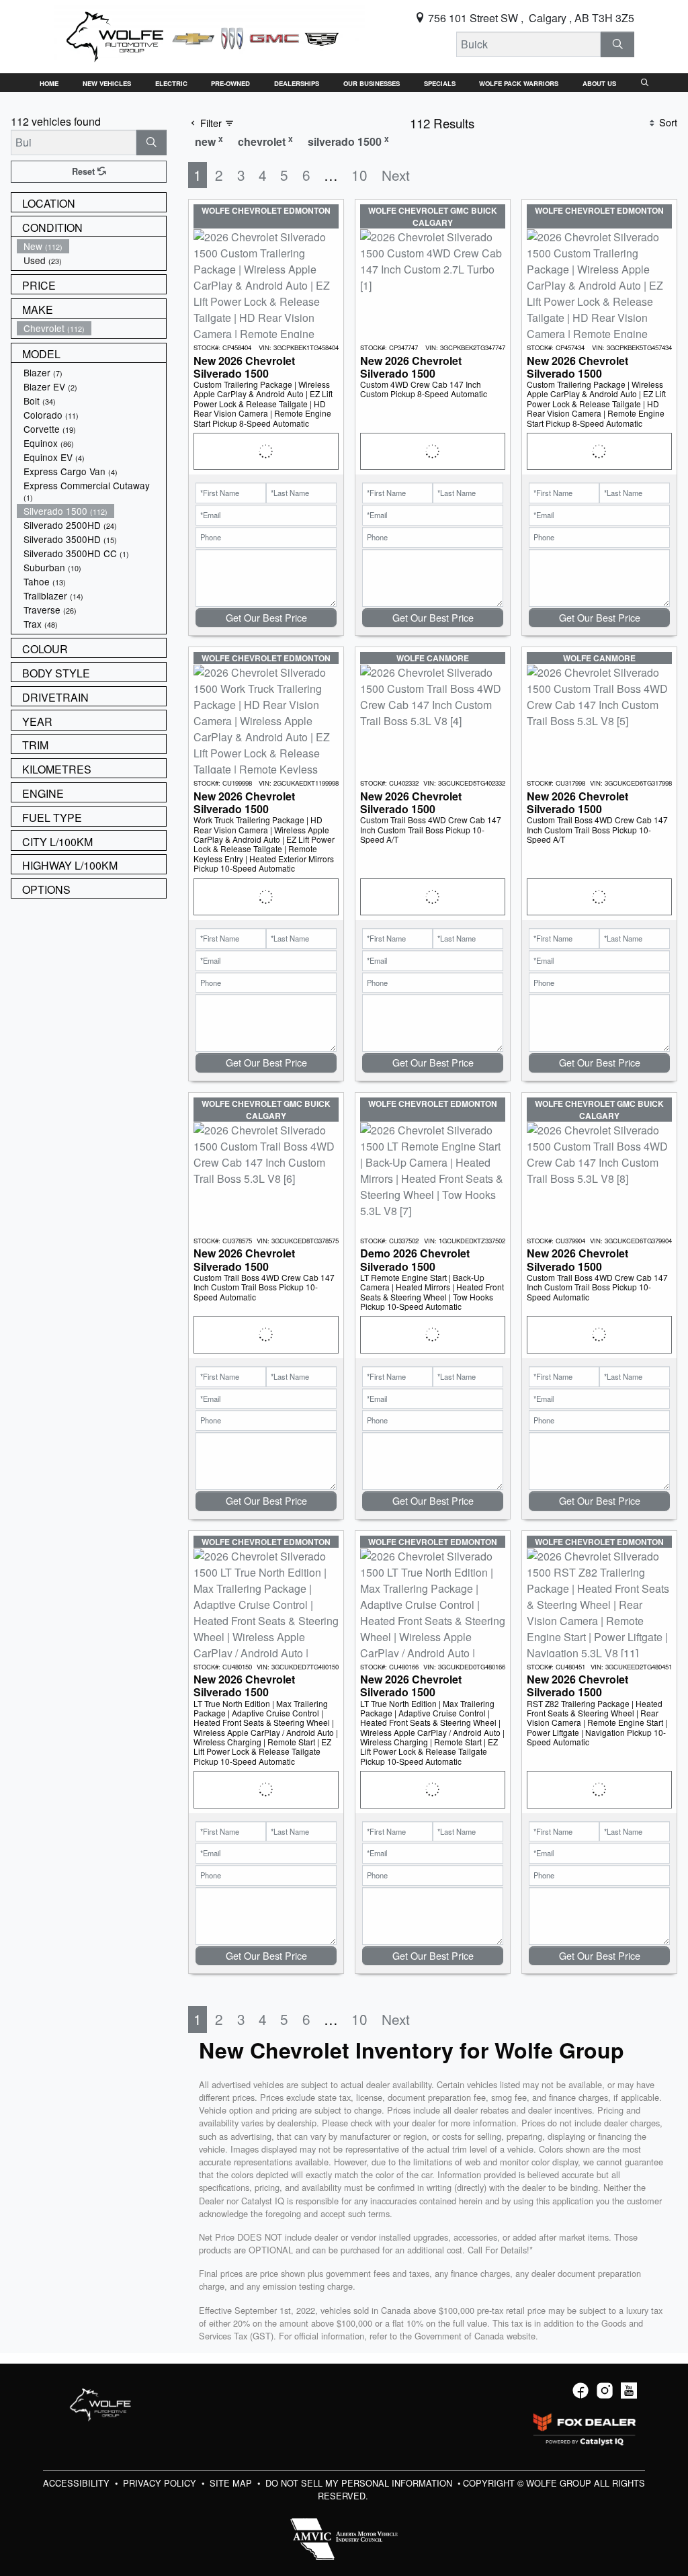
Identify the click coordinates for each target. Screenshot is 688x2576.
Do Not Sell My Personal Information (360, 2483)
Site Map (232, 2483)
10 (359, 175)
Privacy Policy (161, 2483)
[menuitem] (91, 246)
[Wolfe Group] (210, 35)
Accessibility (78, 2483)
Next (396, 175)
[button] (49, 83)
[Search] (617, 44)
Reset (85, 171)
